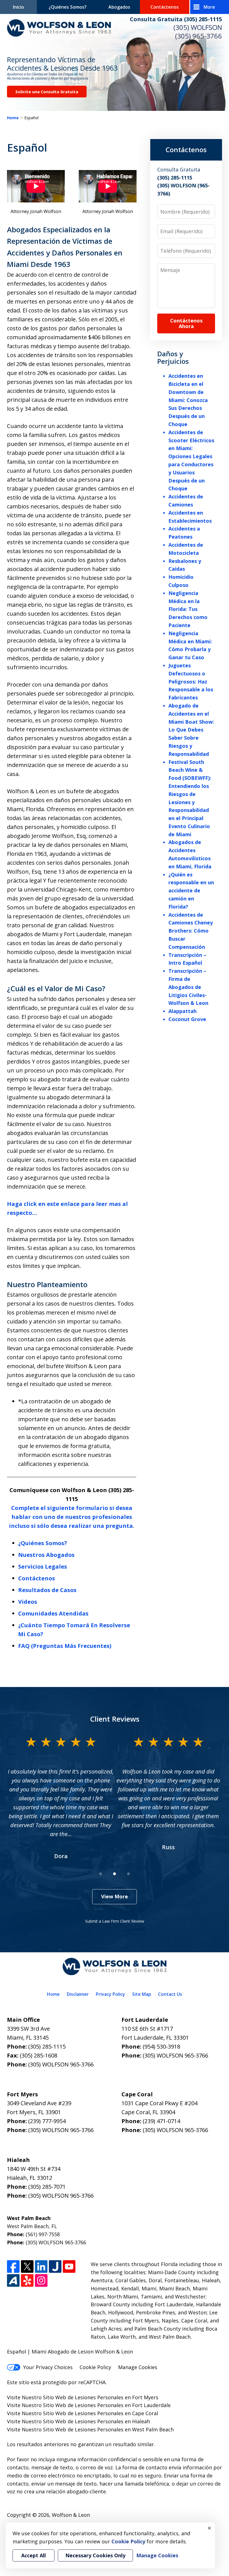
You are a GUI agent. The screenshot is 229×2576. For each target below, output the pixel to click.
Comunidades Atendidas (53, 1613)
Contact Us (170, 1994)
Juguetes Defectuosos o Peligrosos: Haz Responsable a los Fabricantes (191, 681)
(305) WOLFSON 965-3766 (61, 2064)
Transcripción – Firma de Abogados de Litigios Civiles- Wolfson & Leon (188, 987)
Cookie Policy (95, 2367)
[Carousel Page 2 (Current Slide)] (115, 1874)
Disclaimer (78, 1994)
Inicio (18, 7)
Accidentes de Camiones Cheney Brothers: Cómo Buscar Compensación (191, 931)
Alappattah (183, 1011)
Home (13, 118)
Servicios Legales (43, 1567)
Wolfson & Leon (71, 2515)
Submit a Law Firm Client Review (115, 1921)
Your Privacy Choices (48, 2367)
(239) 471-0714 (161, 2121)
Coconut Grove (187, 1019)
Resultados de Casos (47, 1590)
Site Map (142, 1994)
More (209, 7)
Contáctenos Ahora (186, 323)
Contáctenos (165, 7)
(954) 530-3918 (161, 2046)
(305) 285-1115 (47, 2046)
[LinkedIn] (41, 2266)
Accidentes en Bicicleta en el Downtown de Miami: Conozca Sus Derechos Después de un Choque (188, 400)
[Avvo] (13, 2280)
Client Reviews (115, 1719)
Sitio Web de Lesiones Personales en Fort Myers (101, 2397)
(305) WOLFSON (198, 27)
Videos (28, 1602)
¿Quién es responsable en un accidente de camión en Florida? (191, 891)
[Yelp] (27, 2280)
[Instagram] (41, 2280)
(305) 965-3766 (199, 36)
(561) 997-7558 (43, 2234)
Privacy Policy (110, 1994)
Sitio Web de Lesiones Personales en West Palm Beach (108, 2429)
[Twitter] (27, 2266)
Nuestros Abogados (46, 1555)
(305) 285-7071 (47, 2187)
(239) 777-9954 (47, 2121)
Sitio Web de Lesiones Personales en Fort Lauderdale (107, 2405)
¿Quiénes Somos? (68, 7)
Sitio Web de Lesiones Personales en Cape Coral (101, 2413)
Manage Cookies (138, 2367)
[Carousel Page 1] (101, 1874)
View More (115, 1896)
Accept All (34, 2555)
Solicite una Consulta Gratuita (47, 92)
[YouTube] (69, 2266)
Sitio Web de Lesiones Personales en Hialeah (96, 2421)
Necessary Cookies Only (95, 2555)
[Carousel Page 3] (128, 1874)
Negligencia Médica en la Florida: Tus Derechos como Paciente (188, 609)
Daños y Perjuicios (173, 357)
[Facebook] (13, 2266)
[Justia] (55, 2266)
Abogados (119, 7)
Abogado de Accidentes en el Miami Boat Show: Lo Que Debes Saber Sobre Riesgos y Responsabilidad (191, 730)
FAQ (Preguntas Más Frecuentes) (65, 1646)
